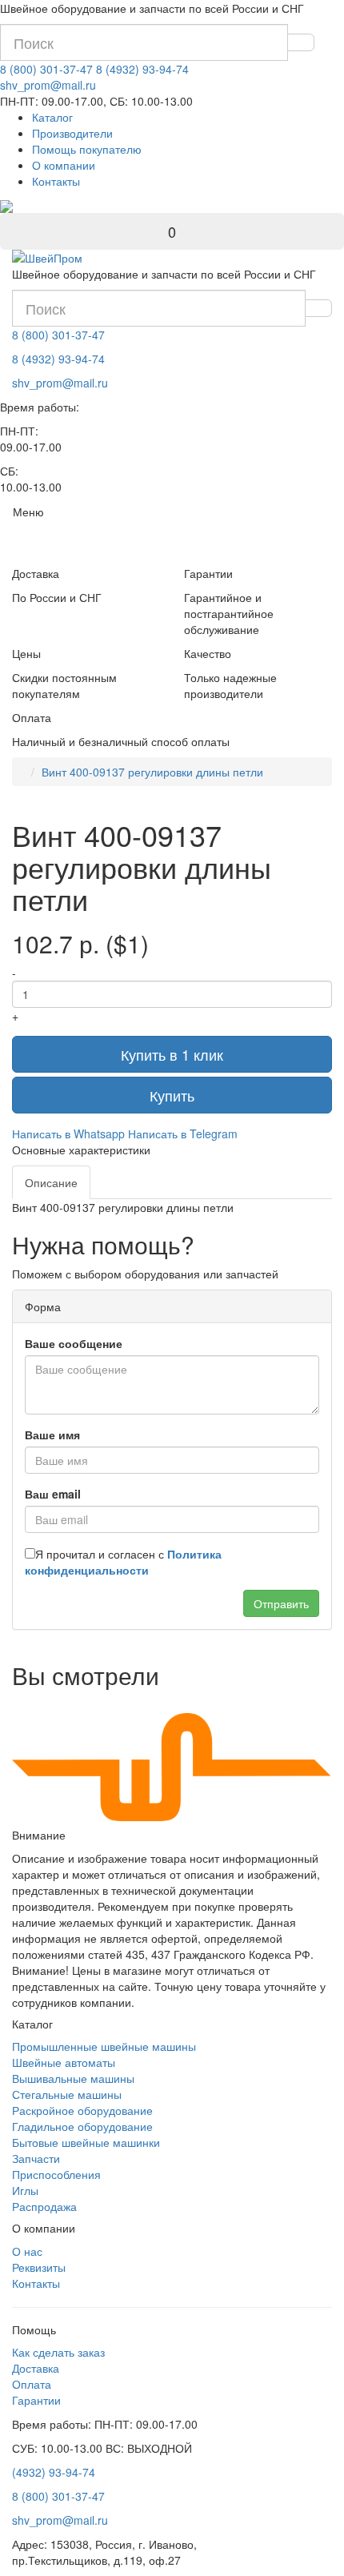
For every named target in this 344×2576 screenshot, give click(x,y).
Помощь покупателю (87, 149)
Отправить (281, 1603)
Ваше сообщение (74, 1343)
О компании (64, 165)
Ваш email (53, 1494)
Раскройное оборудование (82, 2110)
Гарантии (36, 2400)
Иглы (25, 2190)
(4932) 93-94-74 (54, 2472)
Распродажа (44, 2206)
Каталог (52, 117)
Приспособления (56, 2174)
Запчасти (36, 2158)
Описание (51, 1182)
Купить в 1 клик (172, 1054)
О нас (27, 2251)
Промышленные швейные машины (104, 2046)
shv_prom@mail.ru (48, 85)
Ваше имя (52, 1434)
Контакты (56, 181)
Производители (72, 133)
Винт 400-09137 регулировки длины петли (152, 772)
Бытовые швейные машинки (86, 2142)
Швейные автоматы (64, 2062)
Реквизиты (39, 2267)
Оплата (32, 2384)
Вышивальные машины (73, 2078)
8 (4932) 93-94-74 (142, 69)
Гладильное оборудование (82, 2126)
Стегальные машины (67, 2094)
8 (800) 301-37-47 (46, 69)
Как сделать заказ (58, 2352)
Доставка (36, 2368)
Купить (172, 1095)
